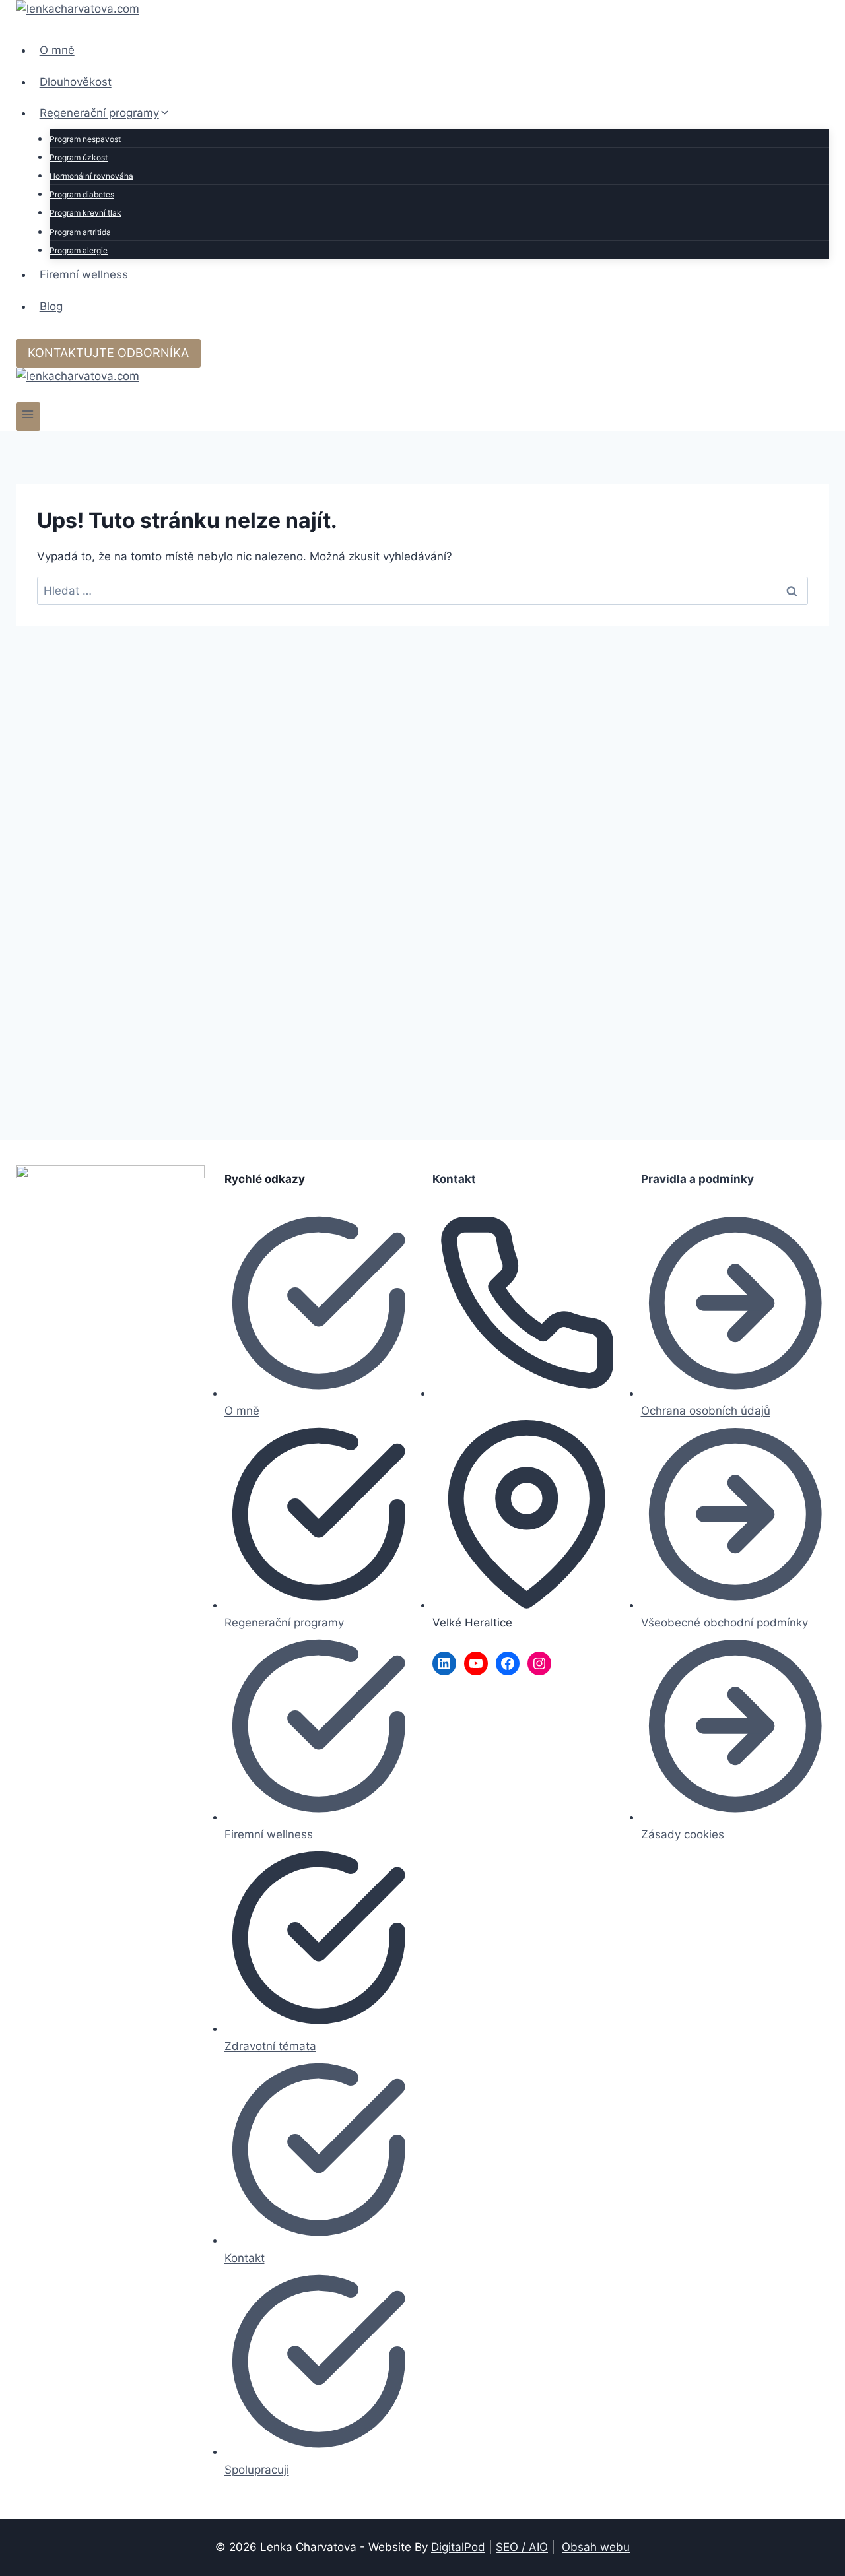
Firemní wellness (84, 274)
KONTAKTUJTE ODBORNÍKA (108, 353)
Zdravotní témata (270, 2046)
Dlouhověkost (76, 82)
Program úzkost (79, 157)
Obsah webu (596, 2547)
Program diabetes (82, 194)
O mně (57, 50)
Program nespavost (85, 139)
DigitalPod (458, 2547)
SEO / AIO (522, 2547)
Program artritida (80, 232)
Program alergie (79, 250)
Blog (51, 306)
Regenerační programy (284, 1623)
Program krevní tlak (85, 213)
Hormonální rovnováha (91, 176)
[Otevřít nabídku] (28, 417)
